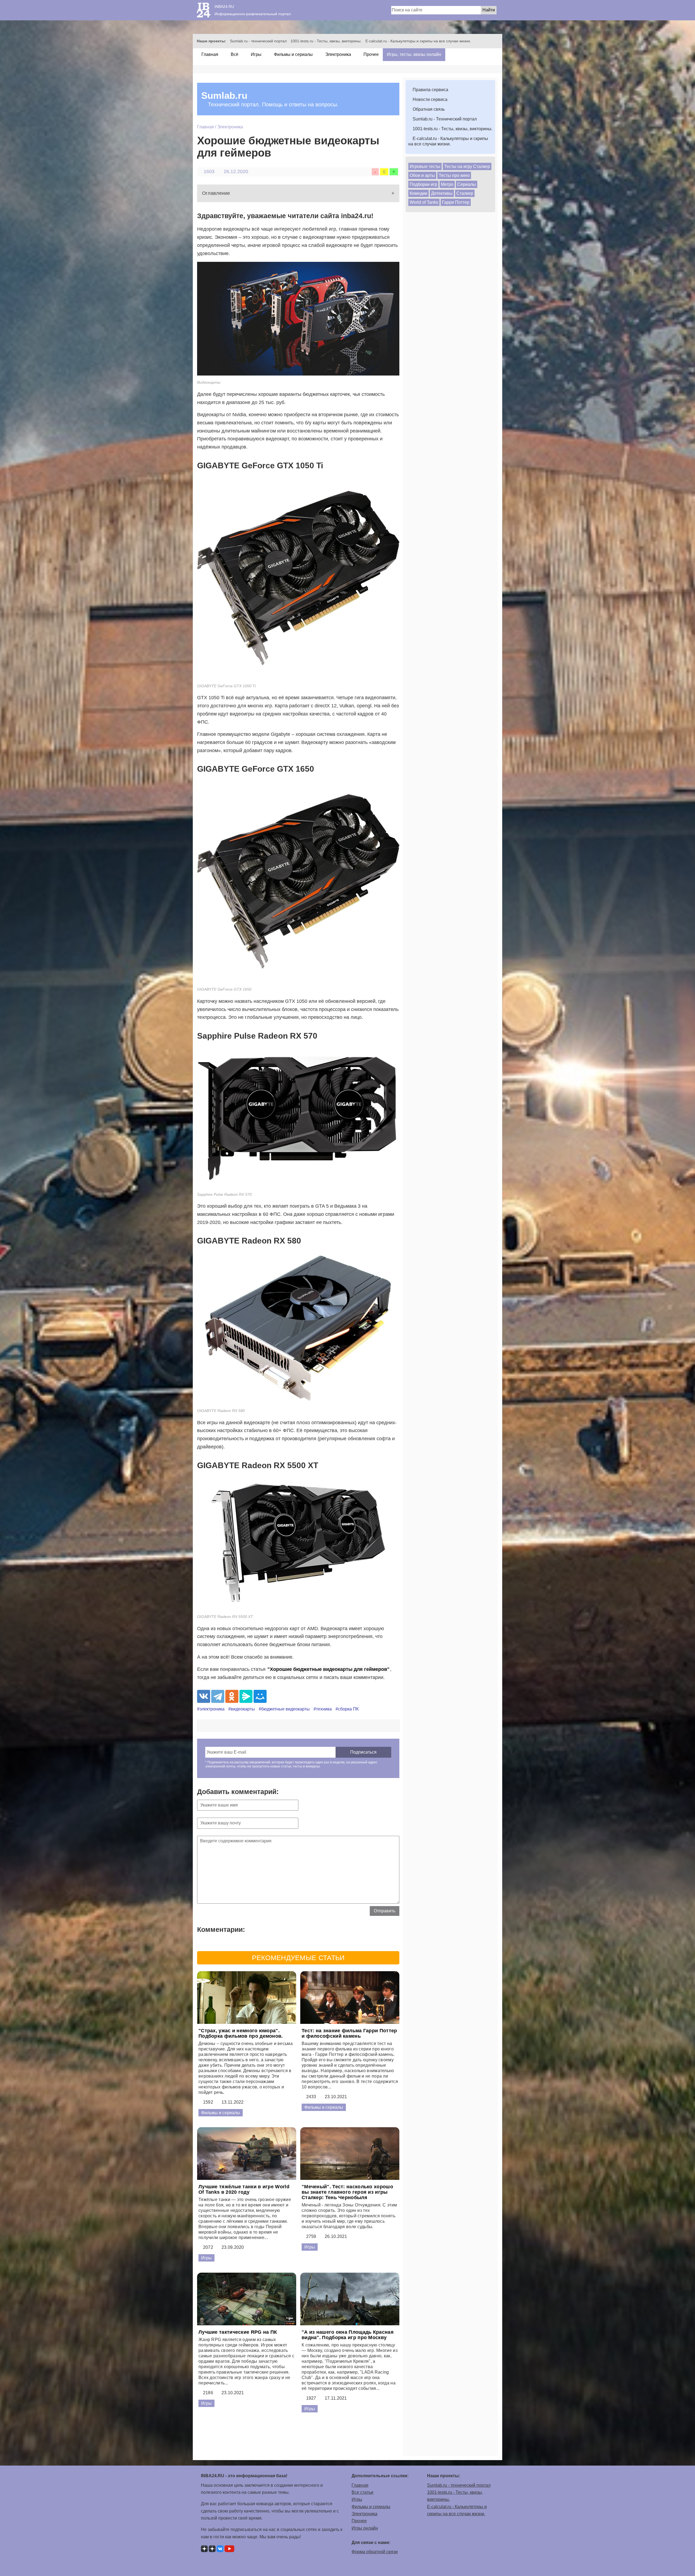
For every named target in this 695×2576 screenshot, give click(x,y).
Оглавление (216, 193)
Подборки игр (423, 184)
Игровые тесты (425, 166)
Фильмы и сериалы (293, 54)
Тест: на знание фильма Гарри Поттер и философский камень (349, 2033)
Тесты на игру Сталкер (467, 166)
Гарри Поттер (456, 202)
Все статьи (362, 2492)
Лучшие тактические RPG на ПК (238, 2332)
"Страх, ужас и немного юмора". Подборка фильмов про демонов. (241, 2033)
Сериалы (467, 184)
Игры (256, 54)
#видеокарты (242, 1709)
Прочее (371, 54)
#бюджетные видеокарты (284, 1709)
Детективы (442, 193)
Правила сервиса (430, 90)
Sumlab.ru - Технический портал (444, 119)
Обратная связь (428, 109)
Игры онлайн (365, 2528)
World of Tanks (424, 202)
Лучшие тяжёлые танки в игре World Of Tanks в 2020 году (244, 2189)
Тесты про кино (454, 175)
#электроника (211, 1709)
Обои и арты (422, 175)
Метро (447, 184)
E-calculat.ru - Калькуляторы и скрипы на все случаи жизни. (418, 41)
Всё (234, 54)
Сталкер (465, 193)
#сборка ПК (347, 1709)
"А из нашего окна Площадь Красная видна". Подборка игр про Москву (348, 2335)
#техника (323, 1709)
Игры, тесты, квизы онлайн (414, 54)
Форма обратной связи (375, 2552)
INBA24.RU (224, 7)
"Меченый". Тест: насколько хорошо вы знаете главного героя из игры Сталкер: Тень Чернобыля (347, 2192)
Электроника (338, 54)
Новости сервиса (429, 99)
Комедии (418, 193)
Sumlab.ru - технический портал (258, 41)
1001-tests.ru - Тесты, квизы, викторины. (326, 41)
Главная (209, 54)
